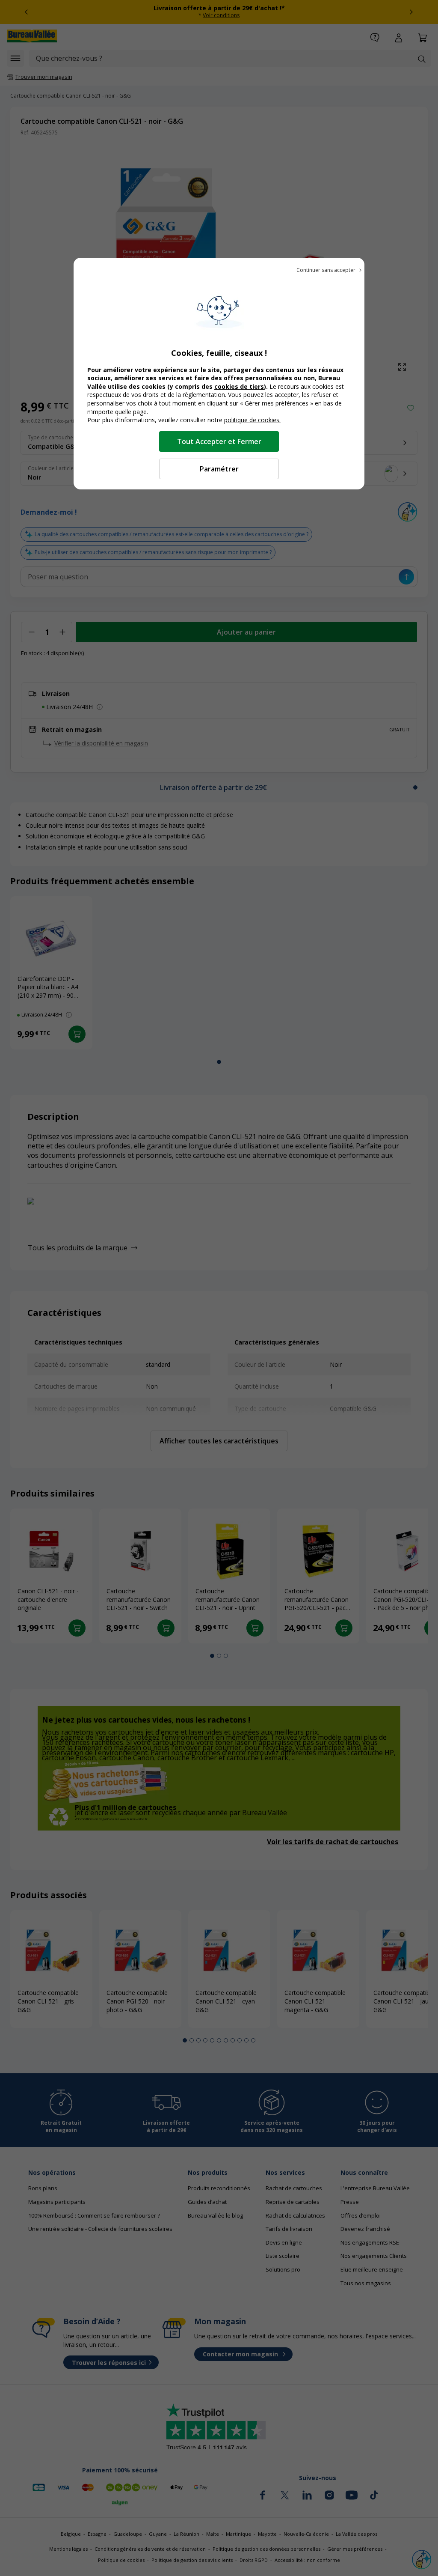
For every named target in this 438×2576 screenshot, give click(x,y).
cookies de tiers (239, 386)
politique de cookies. (252, 420)
